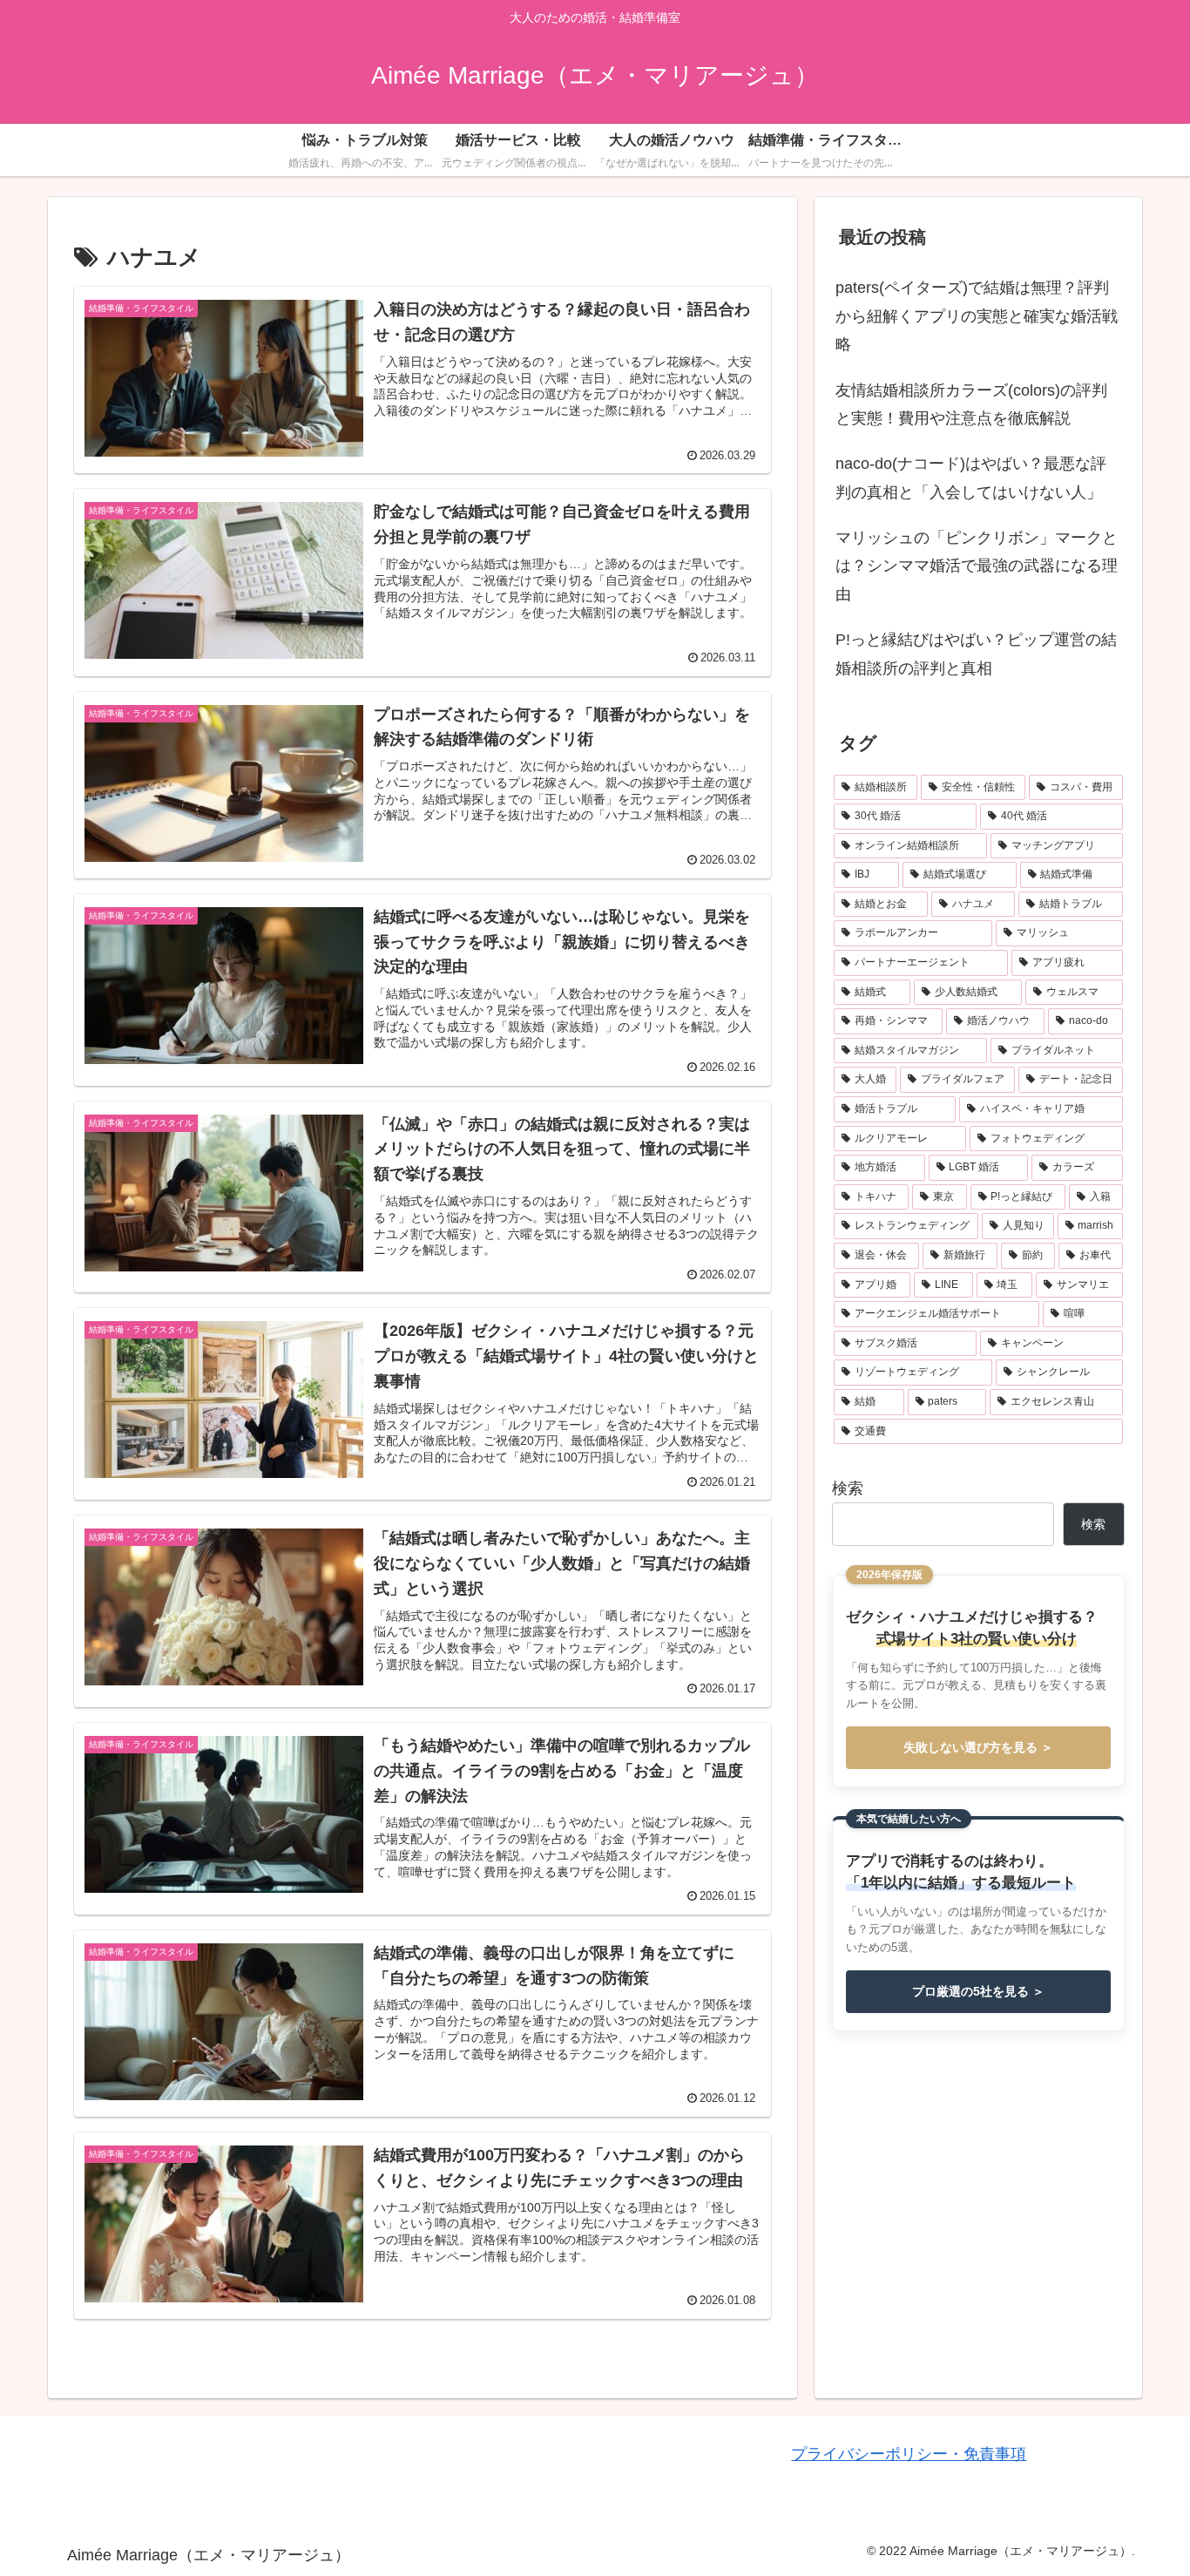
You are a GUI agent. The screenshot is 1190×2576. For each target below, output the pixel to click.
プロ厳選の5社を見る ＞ (978, 1991)
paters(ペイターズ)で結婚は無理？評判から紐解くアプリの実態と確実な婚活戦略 (977, 316)
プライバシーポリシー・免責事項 (909, 2454)
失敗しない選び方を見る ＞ (978, 1747)
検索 (848, 1488)
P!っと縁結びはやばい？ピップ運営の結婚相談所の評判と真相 (976, 654)
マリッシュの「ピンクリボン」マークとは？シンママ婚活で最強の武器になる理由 (977, 566)
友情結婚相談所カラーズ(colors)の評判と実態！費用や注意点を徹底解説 (971, 404)
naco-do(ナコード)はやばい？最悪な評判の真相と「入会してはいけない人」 (971, 478)
